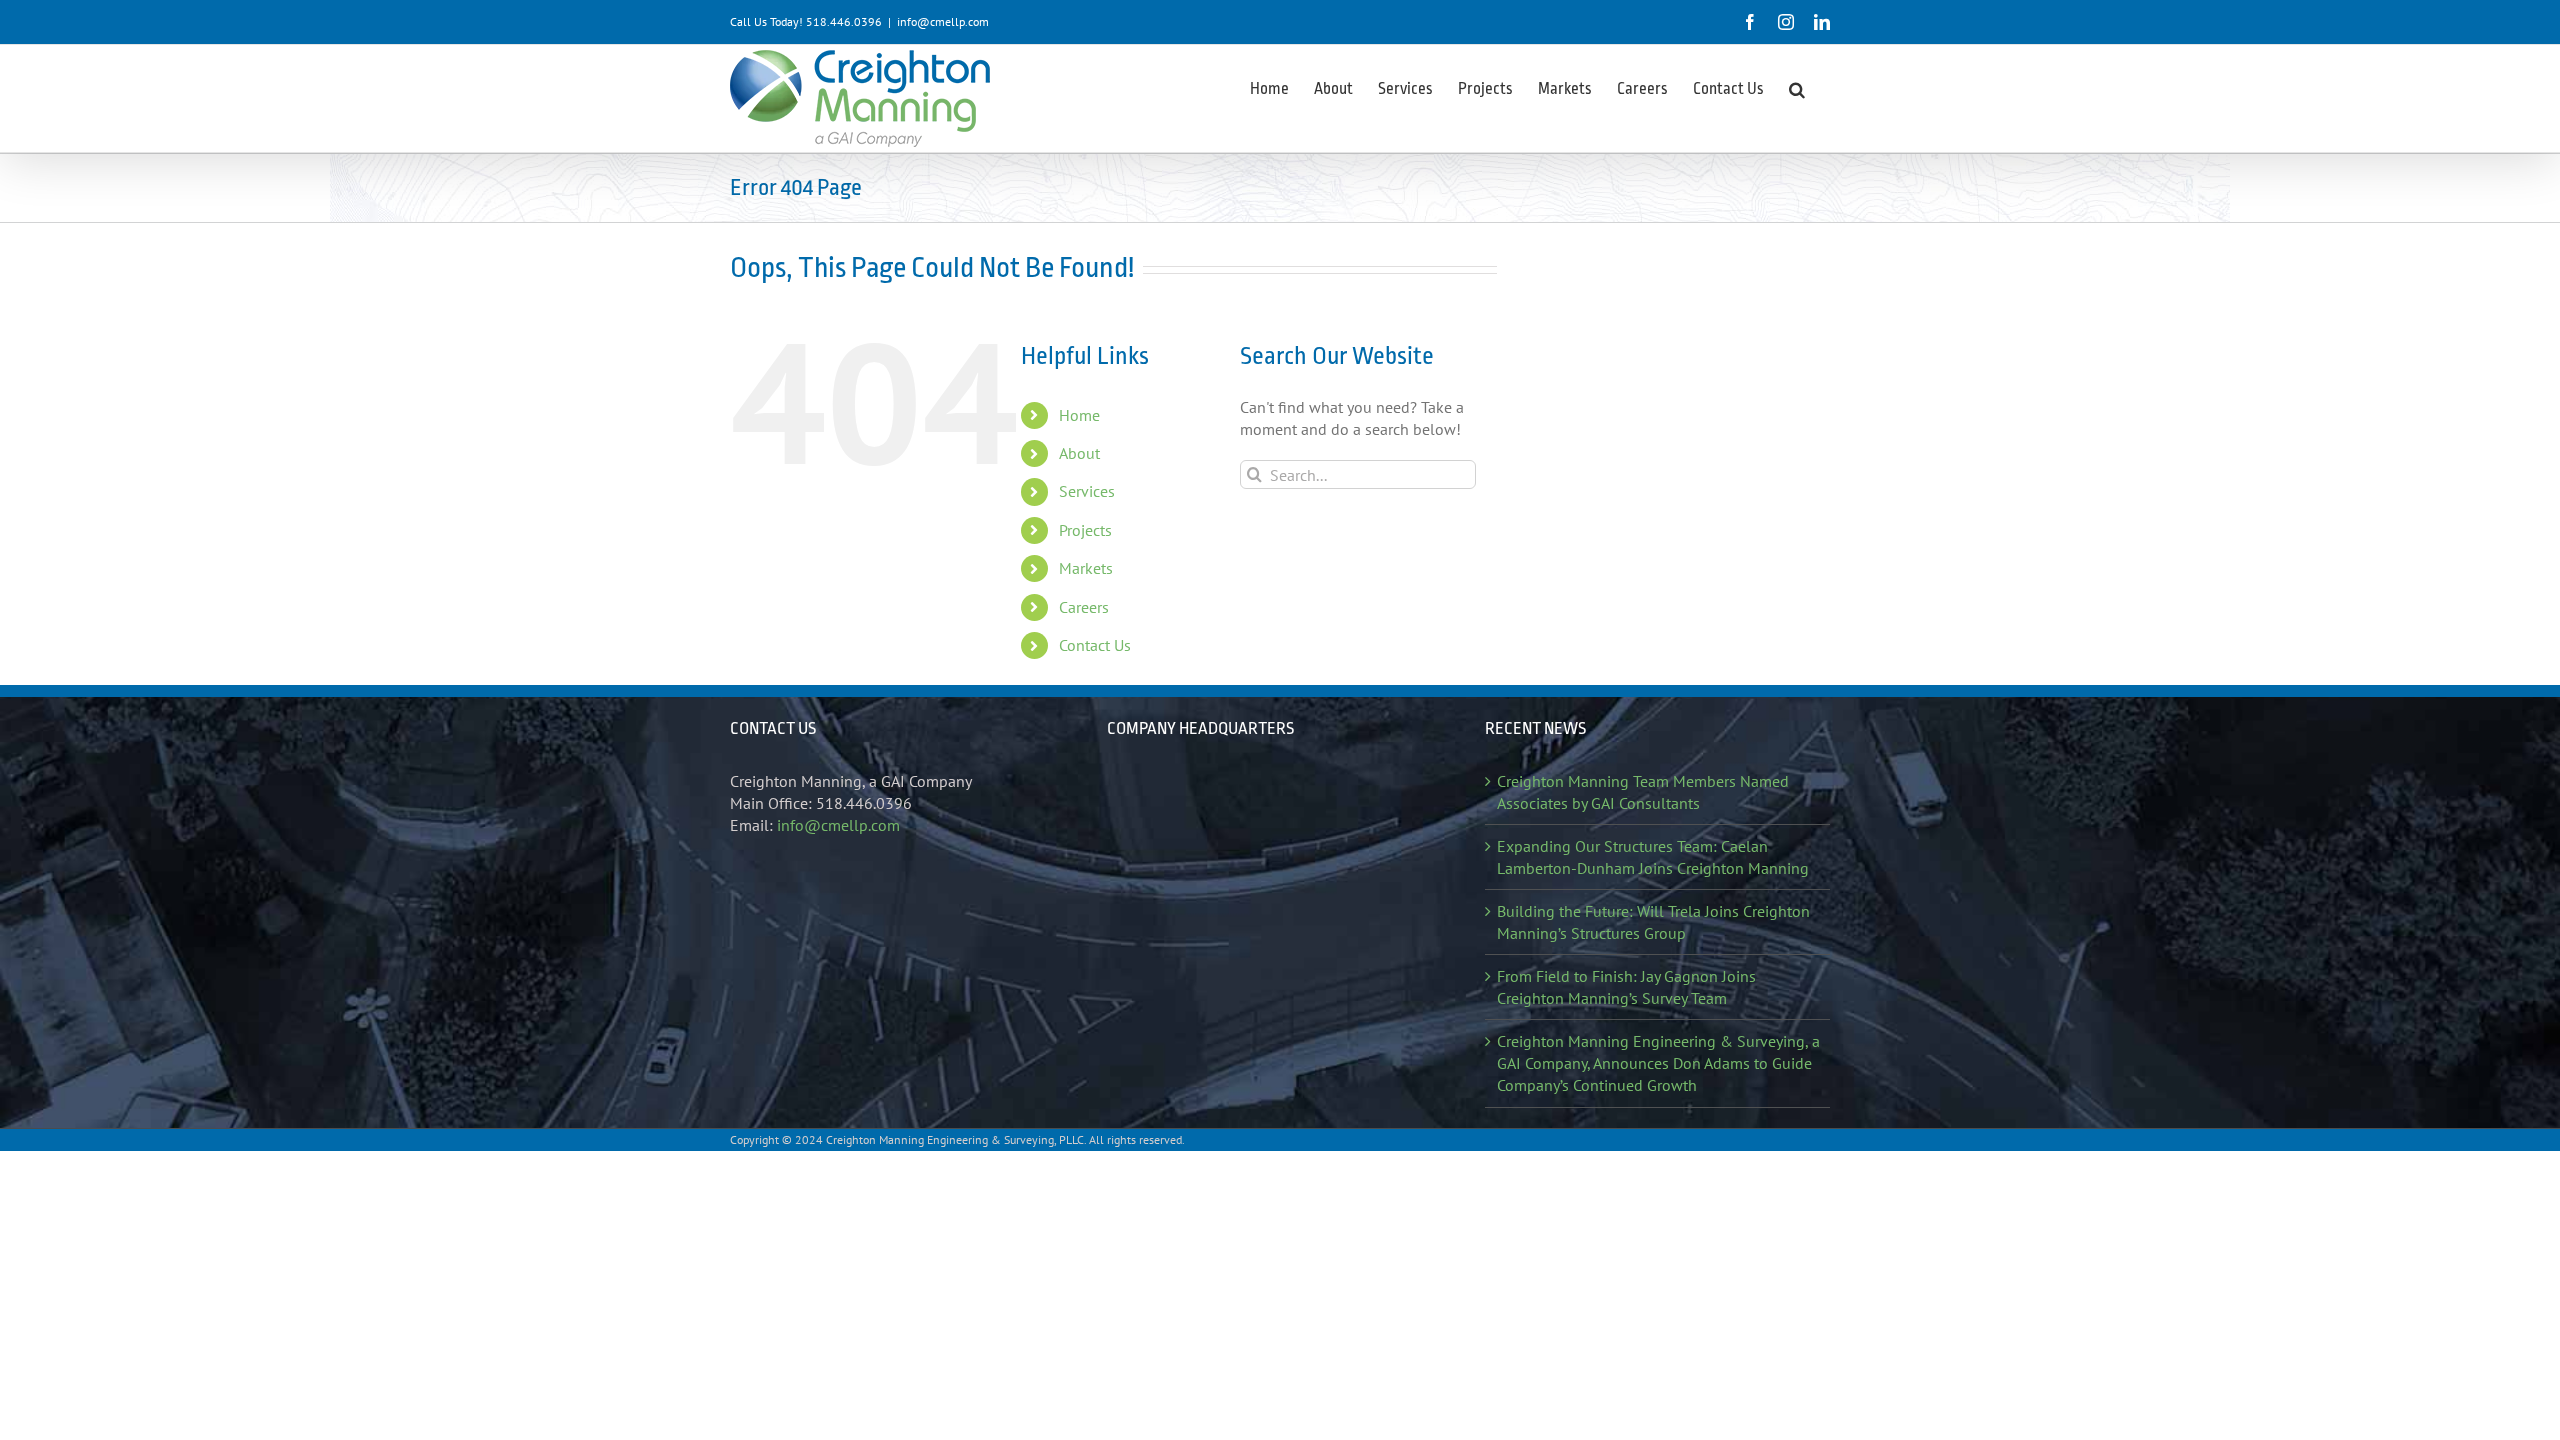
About (1079, 453)
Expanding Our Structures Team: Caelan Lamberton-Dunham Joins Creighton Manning (1653, 857)
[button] (1797, 88)
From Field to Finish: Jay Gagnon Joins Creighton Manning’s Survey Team (1626, 987)
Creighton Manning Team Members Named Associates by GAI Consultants (1643, 792)
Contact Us (1095, 645)
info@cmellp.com (943, 21)
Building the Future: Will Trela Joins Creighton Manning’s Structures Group (1653, 922)
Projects (1085, 530)
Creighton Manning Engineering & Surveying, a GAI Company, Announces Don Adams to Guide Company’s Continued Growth (1658, 1063)
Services (1087, 491)
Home (1079, 415)
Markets (1086, 568)
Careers (1084, 607)
